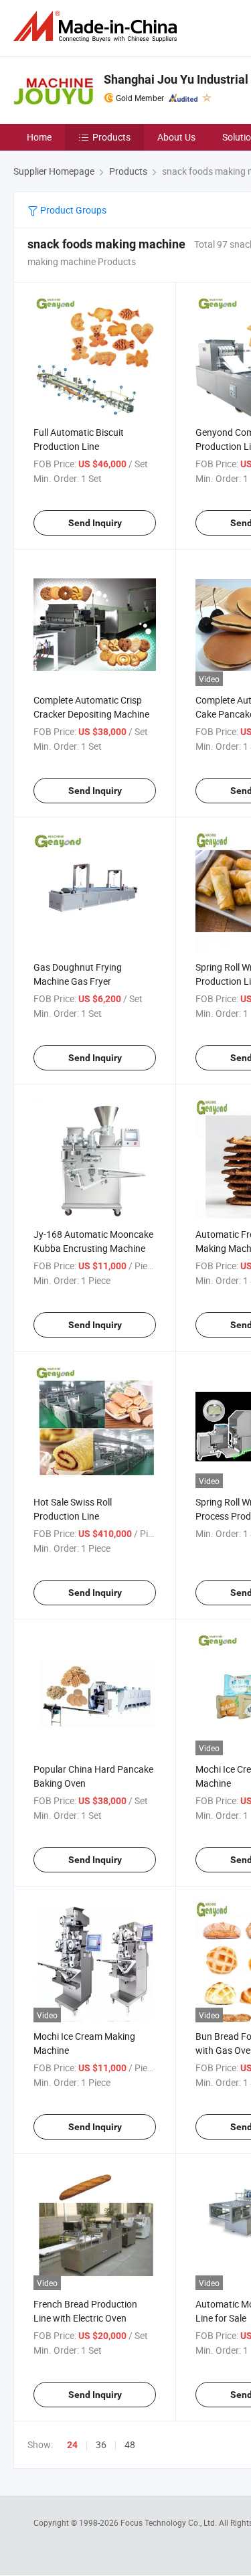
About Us (176, 137)
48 (130, 2444)
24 (72, 2445)
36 (101, 2444)
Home (39, 137)
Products (111, 137)
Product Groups (72, 210)
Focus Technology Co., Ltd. (170, 2522)
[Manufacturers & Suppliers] (98, 26)
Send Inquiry (95, 523)
